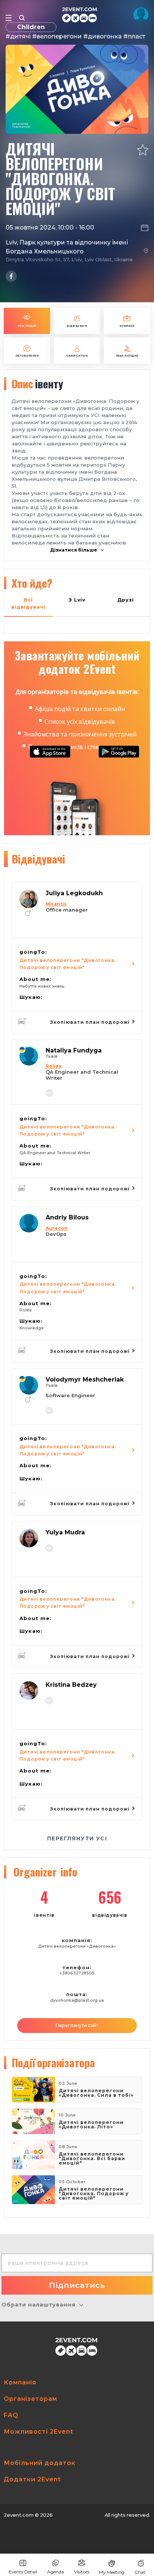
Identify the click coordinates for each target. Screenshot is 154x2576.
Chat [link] (140, 2572)
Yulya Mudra (65, 1532)
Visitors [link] (82, 2572)
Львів (52, 1056)
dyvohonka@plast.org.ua (77, 2000)
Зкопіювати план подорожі (91, 1022)
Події (53, 2062)
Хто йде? (32, 583)
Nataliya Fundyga (74, 1050)
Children (31, 27)
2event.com (19, 2515)
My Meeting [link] (112, 2572)
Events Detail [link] (23, 2572)
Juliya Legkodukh (74, 893)
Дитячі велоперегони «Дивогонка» (77, 1946)
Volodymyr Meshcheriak (85, 1379)
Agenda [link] (56, 2572)
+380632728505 (77, 1973)
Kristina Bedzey (71, 1685)
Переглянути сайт (77, 2025)
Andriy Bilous (67, 1217)
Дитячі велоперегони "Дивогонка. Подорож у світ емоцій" (67, 964)
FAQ (11, 2415)
